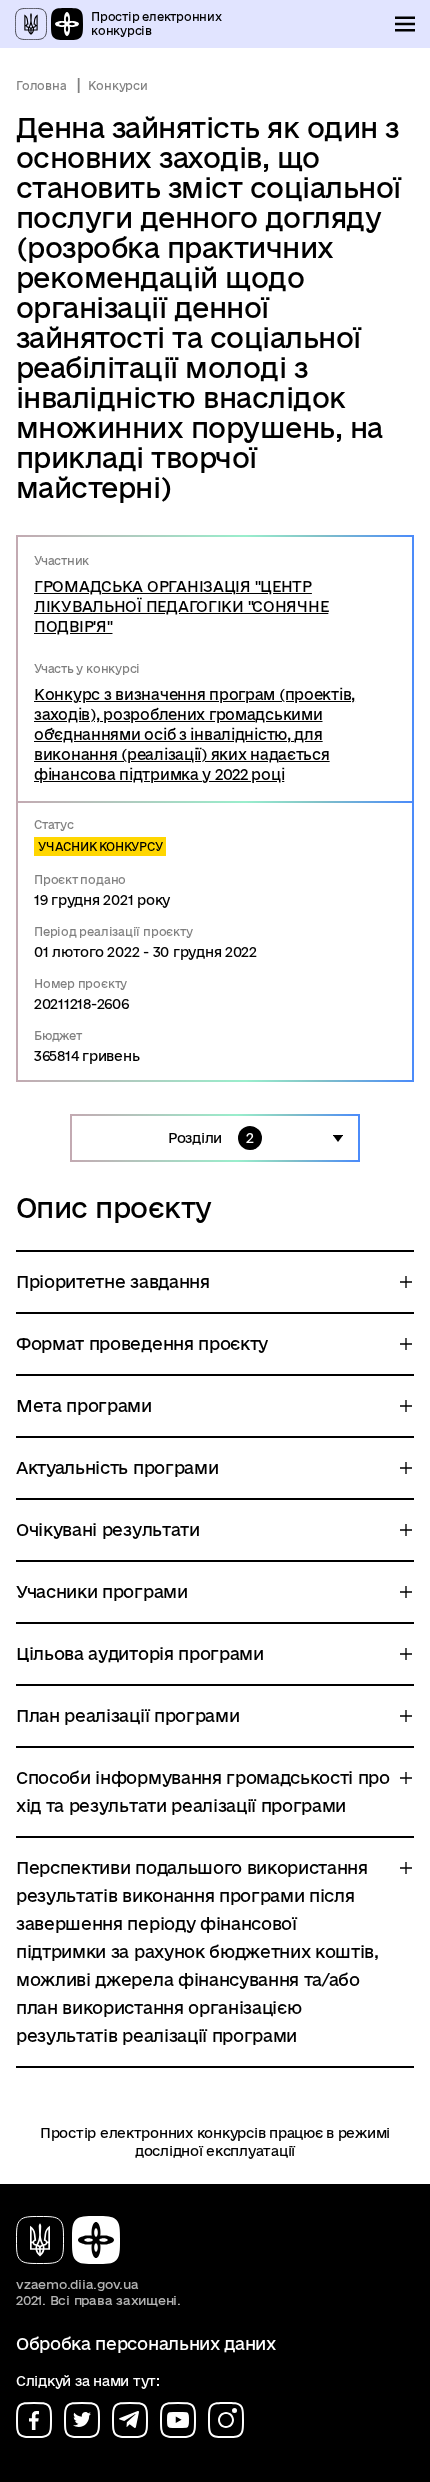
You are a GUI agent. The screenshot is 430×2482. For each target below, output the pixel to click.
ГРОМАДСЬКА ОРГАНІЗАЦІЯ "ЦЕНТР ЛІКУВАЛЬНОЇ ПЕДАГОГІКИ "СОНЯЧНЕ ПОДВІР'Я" (181, 606)
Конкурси (117, 85)
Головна (41, 85)
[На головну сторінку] (76, 2240)
